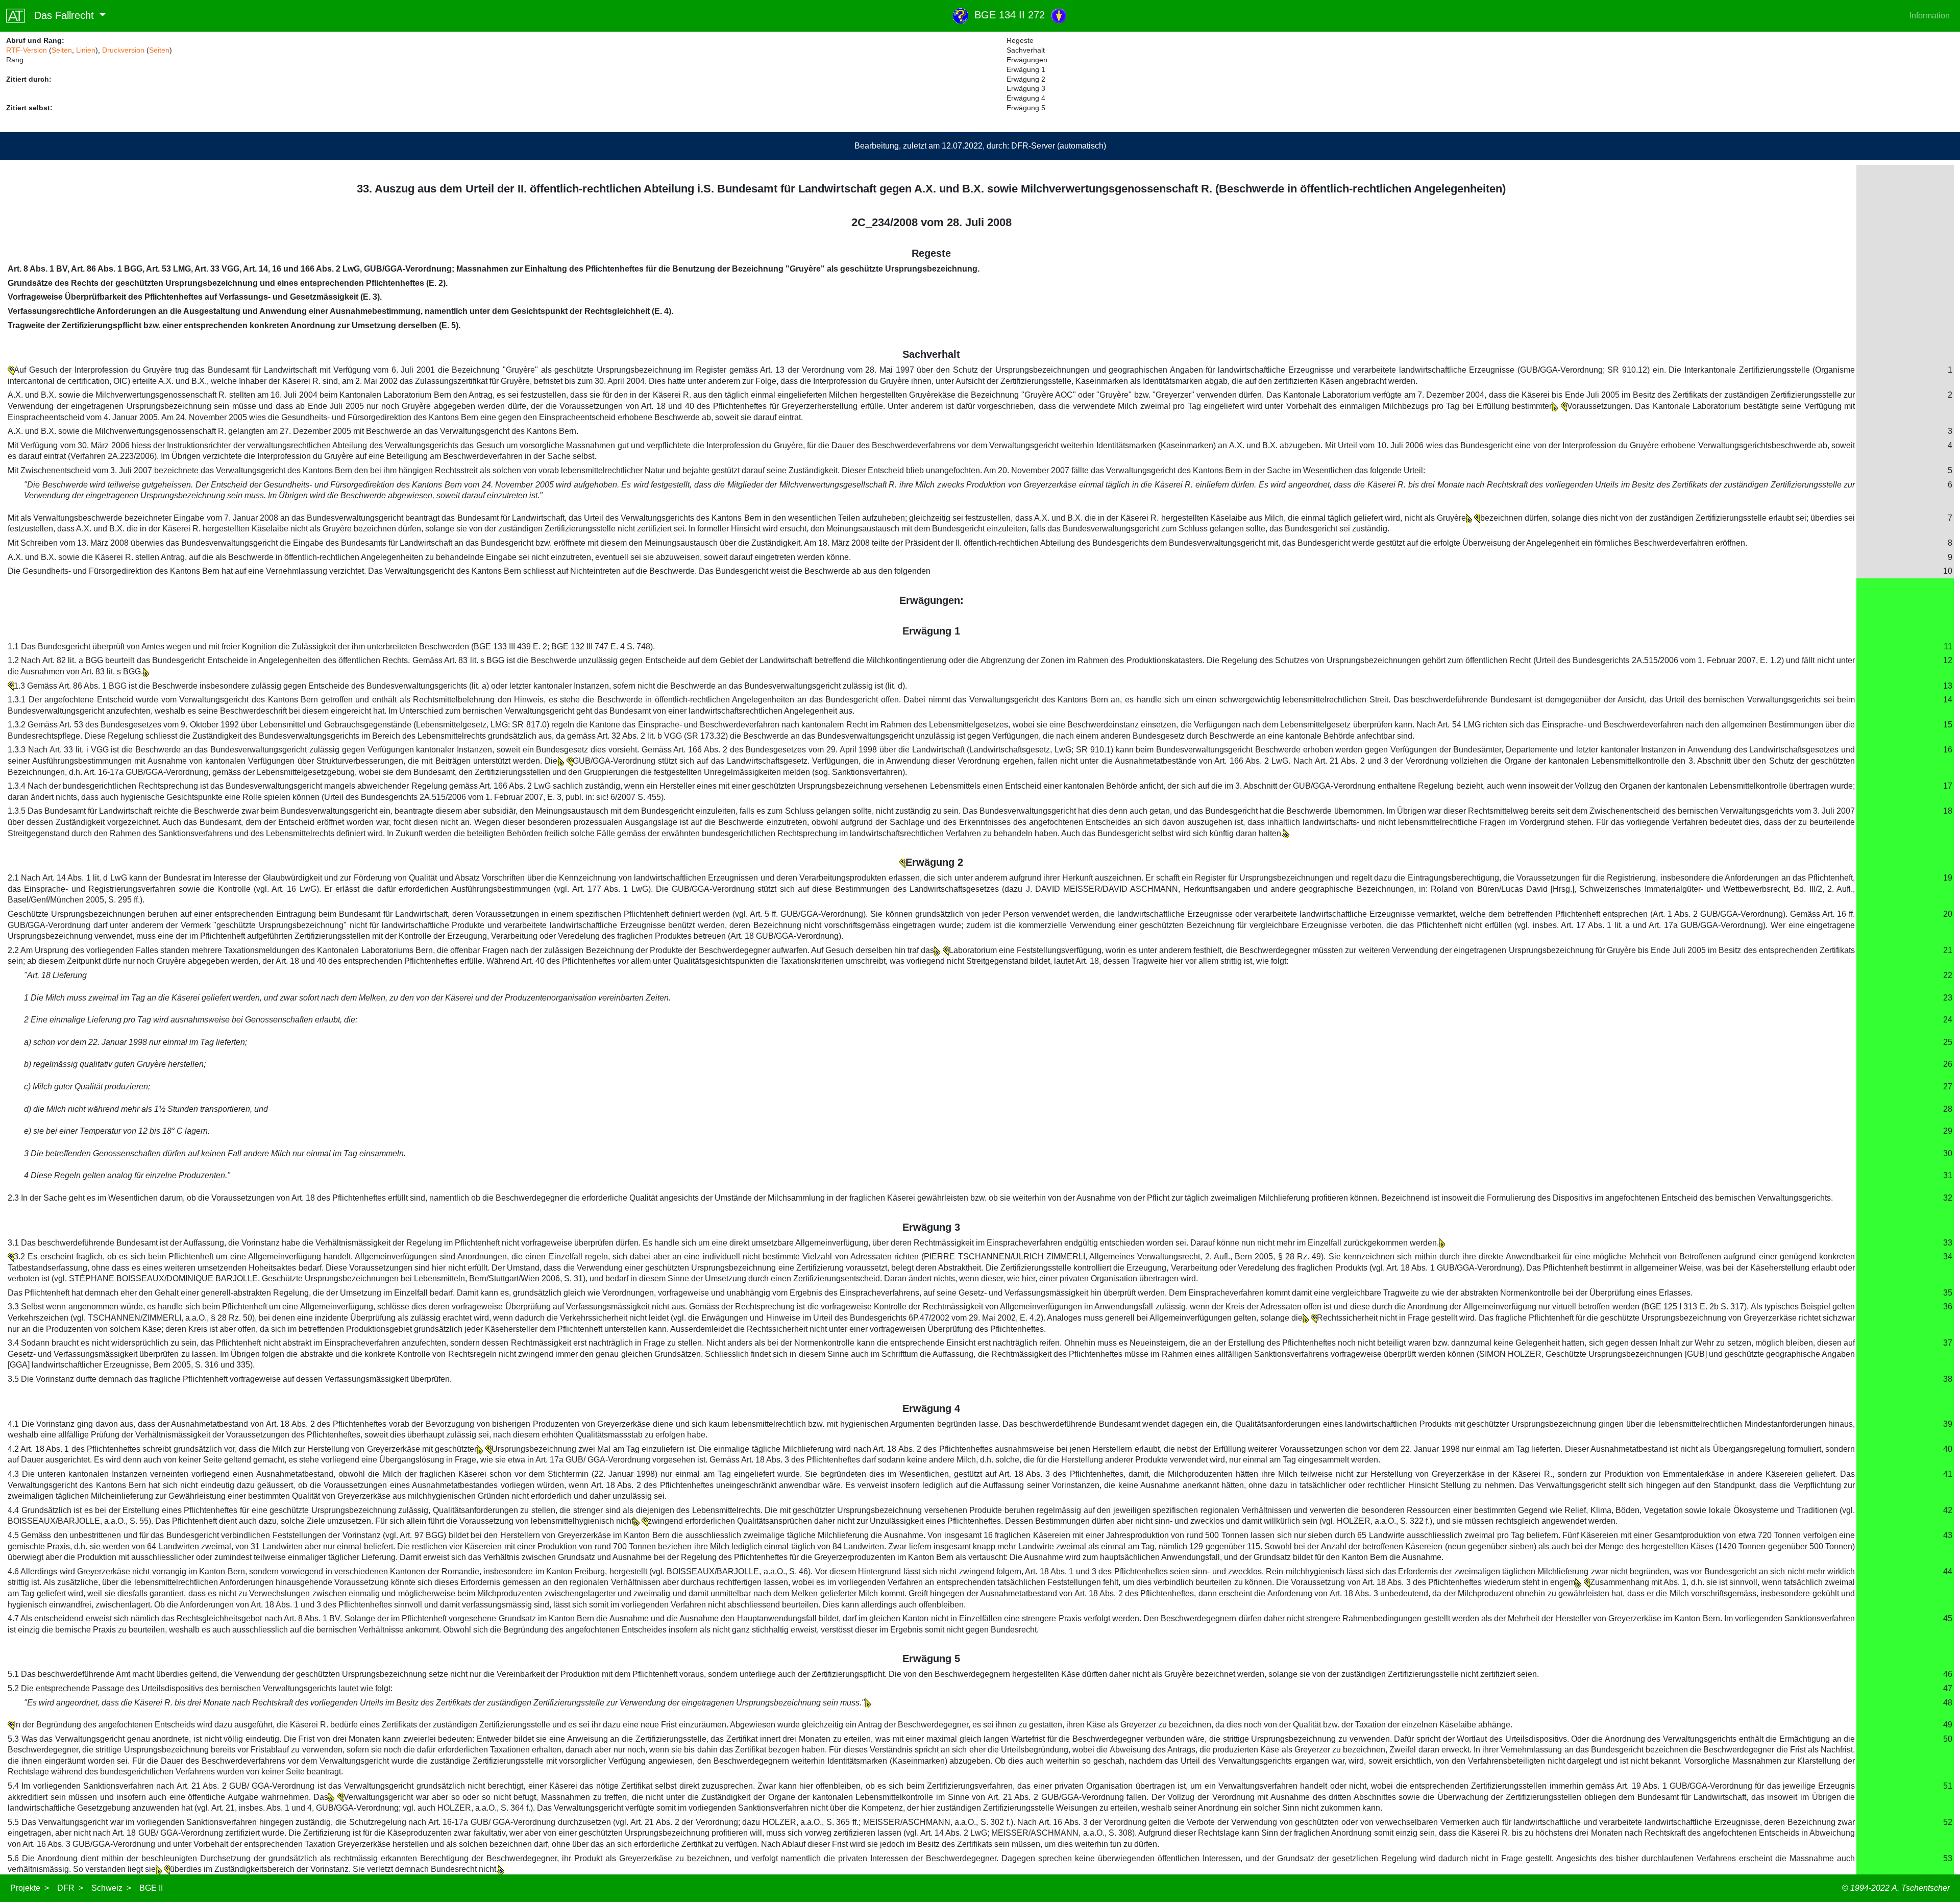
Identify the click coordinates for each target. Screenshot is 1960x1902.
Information (1930, 16)
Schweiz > (111, 1888)
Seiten (62, 50)
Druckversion (123, 50)
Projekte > (30, 1888)
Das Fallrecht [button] (61, 15)
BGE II (151, 1888)
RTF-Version (27, 50)
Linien (86, 50)
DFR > (70, 1888)
